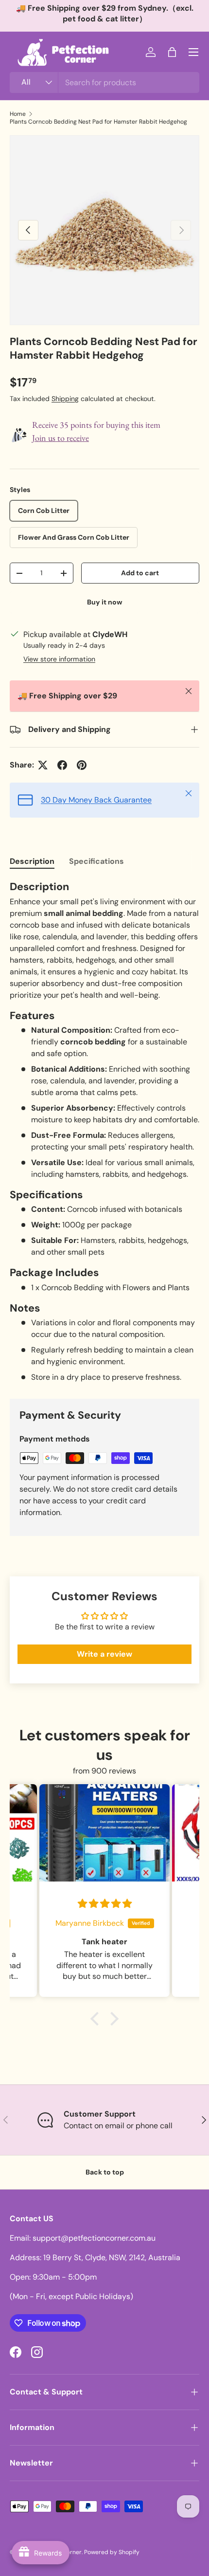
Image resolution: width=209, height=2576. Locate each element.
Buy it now (105, 602)
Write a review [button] (104, 1654)
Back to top (105, 2172)
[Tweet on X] (43, 765)
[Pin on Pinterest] (82, 765)
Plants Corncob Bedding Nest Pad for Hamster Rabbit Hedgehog (98, 122)
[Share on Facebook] (62, 765)
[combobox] (104, 82)
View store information (59, 659)
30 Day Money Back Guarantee (96, 800)
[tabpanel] (104, 1132)
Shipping (65, 399)
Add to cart (140, 573)
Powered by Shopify (112, 2552)
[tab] (32, 861)
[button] (172, 52)
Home (18, 114)
